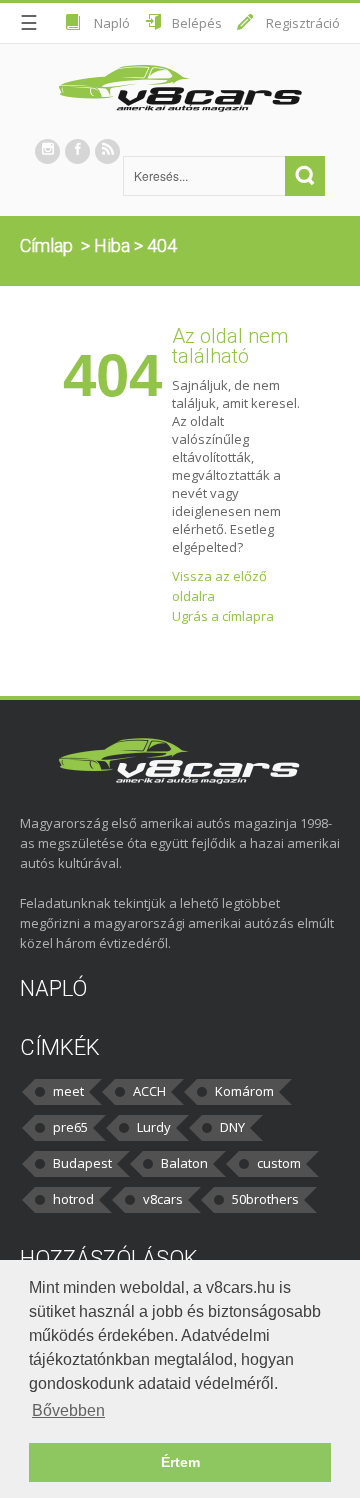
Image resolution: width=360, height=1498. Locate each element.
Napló (112, 23)
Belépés (197, 23)
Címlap (46, 245)
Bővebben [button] (68, 1410)
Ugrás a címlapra (223, 616)
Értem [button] (180, 1462)
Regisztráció (303, 23)
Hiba (112, 245)
